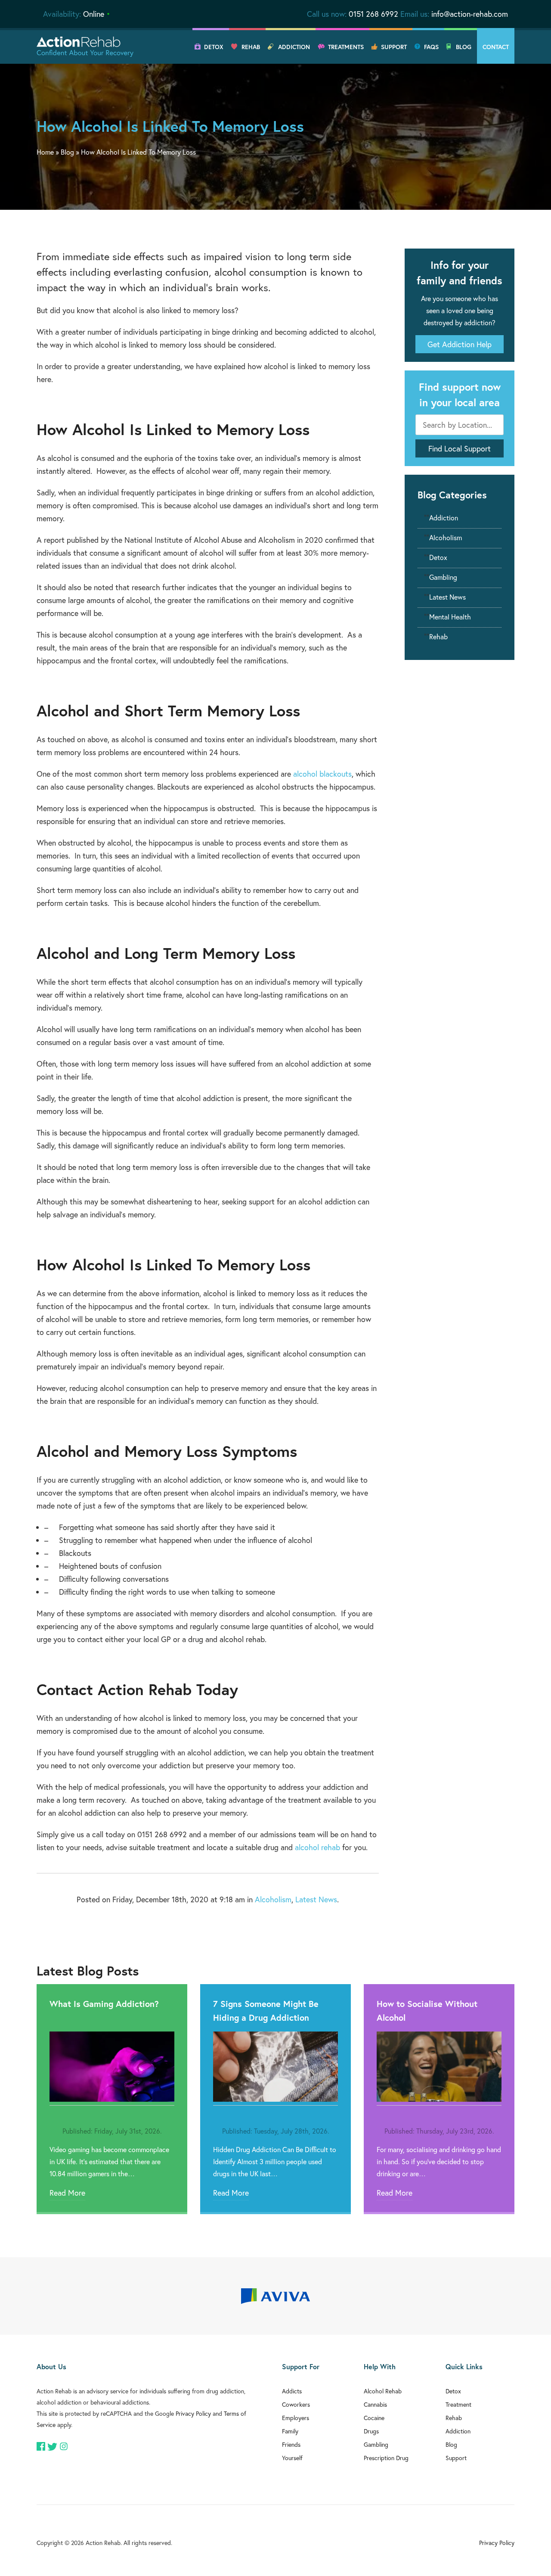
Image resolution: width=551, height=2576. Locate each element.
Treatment (458, 2404)
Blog (464, 47)
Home (45, 152)
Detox (214, 47)
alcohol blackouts (322, 774)
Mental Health (450, 617)
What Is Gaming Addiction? (104, 2004)
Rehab (251, 47)
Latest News (316, 1899)
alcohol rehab (317, 1847)
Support (394, 47)
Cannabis (375, 2404)
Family (290, 2431)
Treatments (346, 47)
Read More (67, 2193)
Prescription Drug (386, 2458)
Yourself (292, 2458)
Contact (496, 47)
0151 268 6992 (373, 14)
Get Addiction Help (460, 344)
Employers (296, 2418)
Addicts (292, 2391)
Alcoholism (273, 1899)
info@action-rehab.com (470, 14)
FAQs (431, 47)
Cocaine (374, 2418)
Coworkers (296, 2404)
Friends (291, 2444)
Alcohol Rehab (383, 2391)
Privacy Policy (193, 2413)
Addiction (294, 47)
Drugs (371, 2431)
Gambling (443, 577)
